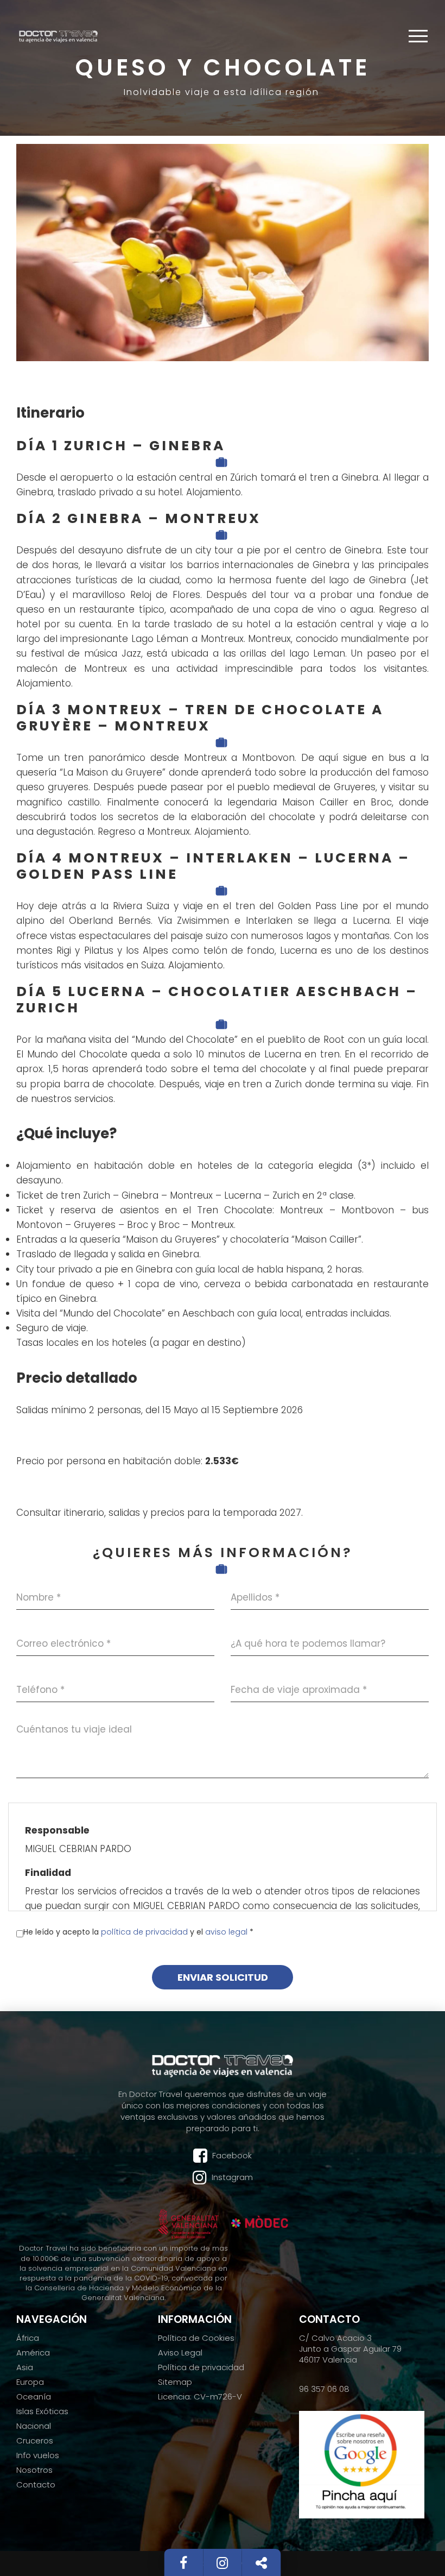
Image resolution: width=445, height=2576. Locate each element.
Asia (25, 2367)
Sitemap (175, 2382)
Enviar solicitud (223, 1977)
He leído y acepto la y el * (138, 1932)
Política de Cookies (196, 2338)
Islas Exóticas (42, 2411)
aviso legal (227, 1932)
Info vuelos (38, 2455)
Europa (30, 2382)
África (28, 2338)
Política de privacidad (201, 2367)
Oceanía (34, 2397)
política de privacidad (145, 1932)
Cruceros (35, 2441)
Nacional (34, 2426)
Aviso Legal (180, 2353)
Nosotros (34, 2470)
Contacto (36, 2485)
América (33, 2353)
